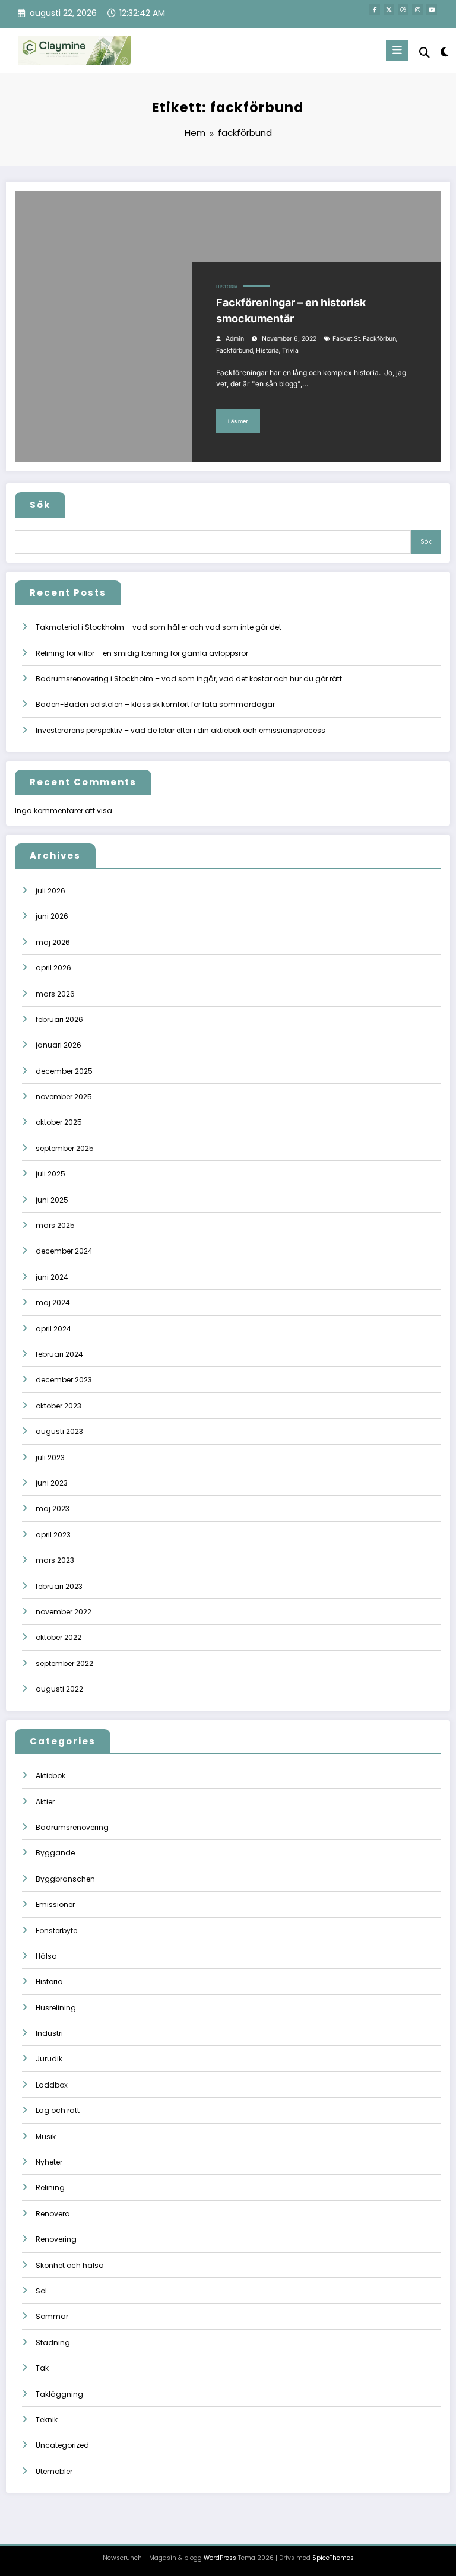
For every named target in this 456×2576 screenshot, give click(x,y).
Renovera (53, 2214)
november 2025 (64, 1097)
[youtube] (432, 9)
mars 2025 (55, 1225)
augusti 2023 (59, 1431)
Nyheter (49, 2162)
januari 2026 (58, 1045)
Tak (42, 2368)
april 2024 (53, 1329)
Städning (53, 2342)
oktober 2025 (59, 1122)
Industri (49, 2033)
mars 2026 (55, 994)
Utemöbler (54, 2471)
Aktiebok (50, 1776)
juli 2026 (50, 891)
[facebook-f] (375, 9)
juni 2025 (52, 1200)
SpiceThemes (333, 2558)
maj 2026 (53, 942)
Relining (50, 2188)
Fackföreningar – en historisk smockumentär (291, 310)
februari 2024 (59, 1354)
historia (267, 350)
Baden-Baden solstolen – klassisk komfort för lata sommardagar (155, 704)
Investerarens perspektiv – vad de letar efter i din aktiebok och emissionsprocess (180, 730)
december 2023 (64, 1380)
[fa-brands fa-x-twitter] (389, 9)
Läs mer (238, 421)
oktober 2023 (58, 1406)
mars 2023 (55, 1560)
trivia (290, 350)
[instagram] (417, 9)
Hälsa (46, 1956)
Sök (40, 505)
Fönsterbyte (56, 1931)
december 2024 (64, 1251)
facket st (346, 339)
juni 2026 (52, 916)
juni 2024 (52, 1277)
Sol (41, 2291)
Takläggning (59, 2394)
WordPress (220, 2558)
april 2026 (53, 968)
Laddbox (52, 2085)
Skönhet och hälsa (70, 2265)
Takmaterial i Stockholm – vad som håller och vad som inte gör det (159, 627)
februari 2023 (59, 1586)
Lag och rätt (58, 2110)
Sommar (52, 2316)
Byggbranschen (65, 1879)
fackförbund (235, 350)
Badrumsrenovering (72, 1827)
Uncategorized (62, 2445)
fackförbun (379, 339)
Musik (46, 2136)
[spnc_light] (444, 52)
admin (235, 339)
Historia (227, 287)
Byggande (55, 1853)
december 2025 (64, 1071)
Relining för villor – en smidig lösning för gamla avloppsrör (142, 653)
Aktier (45, 1802)
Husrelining (56, 2008)
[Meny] (397, 50)
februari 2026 (59, 1019)
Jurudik (49, 2059)
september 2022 (64, 1663)
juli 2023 (50, 1457)
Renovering (56, 2239)
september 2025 (65, 1148)
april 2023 (53, 1535)
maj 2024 (53, 1303)
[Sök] (425, 53)
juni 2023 (52, 1483)
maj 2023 (53, 1509)
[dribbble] (403, 9)
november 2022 (64, 1612)
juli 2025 (50, 1174)
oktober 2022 (58, 1637)
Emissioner (55, 1904)
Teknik (47, 2420)
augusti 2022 (59, 1689)
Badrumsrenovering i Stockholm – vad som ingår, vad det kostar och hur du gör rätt (189, 679)
